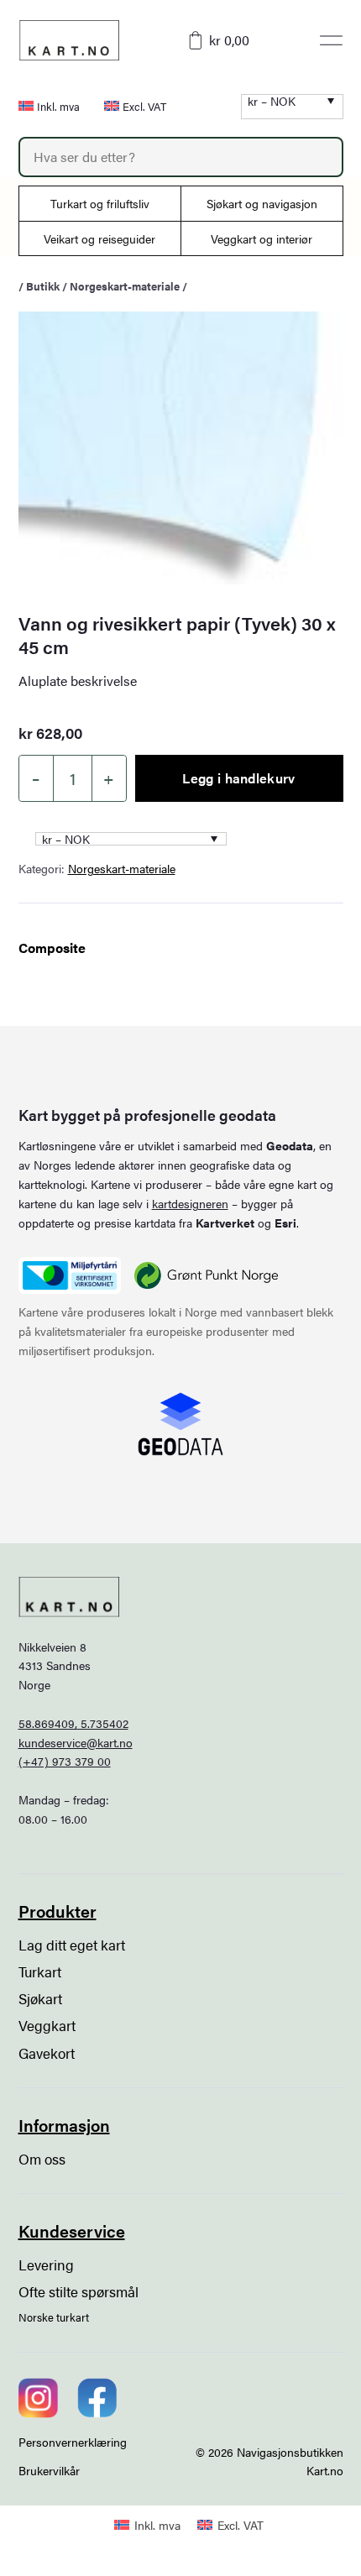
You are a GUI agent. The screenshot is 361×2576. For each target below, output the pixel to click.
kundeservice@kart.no (76, 1742)
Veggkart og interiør (262, 238)
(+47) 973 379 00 (65, 1761)
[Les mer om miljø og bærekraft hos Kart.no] (70, 1275)
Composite (52, 948)
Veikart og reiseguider (99, 238)
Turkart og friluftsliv (100, 203)
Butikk (43, 286)
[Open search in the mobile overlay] (181, 157)
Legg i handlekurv (238, 778)
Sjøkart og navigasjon (262, 203)
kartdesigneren (190, 1203)
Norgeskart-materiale (125, 286)
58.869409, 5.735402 (73, 1723)
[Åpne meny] (331, 40)
